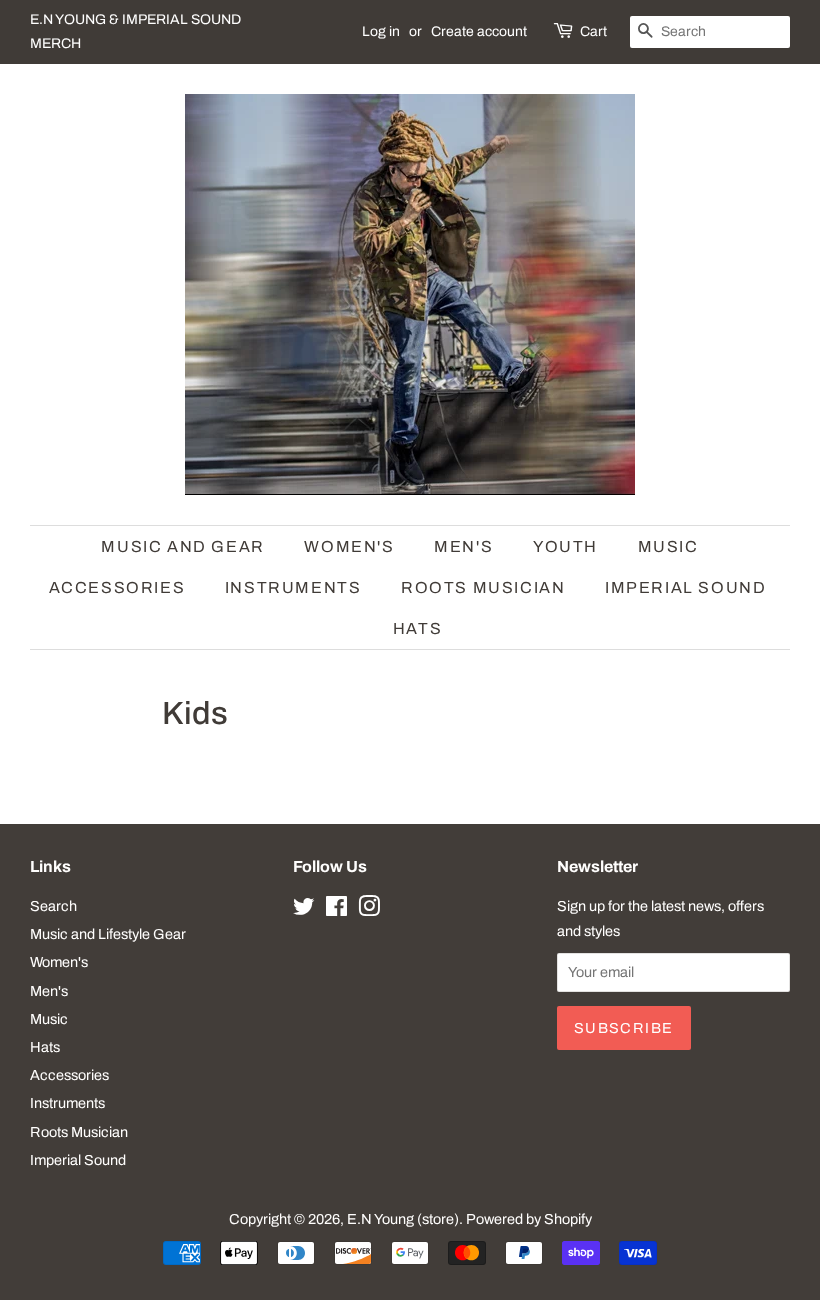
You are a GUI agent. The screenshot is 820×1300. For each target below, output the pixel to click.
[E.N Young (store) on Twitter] (304, 910)
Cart (593, 31)
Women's (349, 546)
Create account (479, 31)
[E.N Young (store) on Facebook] (336, 910)
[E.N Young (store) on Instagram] (369, 910)
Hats (417, 628)
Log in (381, 31)
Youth (565, 546)
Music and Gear (182, 546)
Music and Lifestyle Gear (108, 934)
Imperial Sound (685, 587)
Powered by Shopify (529, 1219)
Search (53, 906)
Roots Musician (483, 587)
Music (668, 546)
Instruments (293, 587)
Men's (463, 546)
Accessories (117, 587)
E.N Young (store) (403, 1219)
